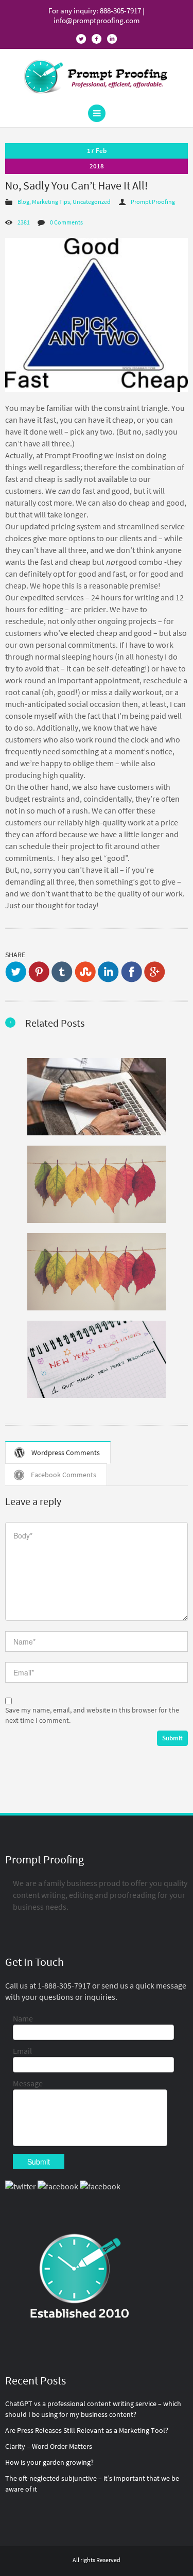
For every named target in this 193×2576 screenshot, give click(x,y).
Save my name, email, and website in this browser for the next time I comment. (92, 1715)
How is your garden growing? (49, 2462)
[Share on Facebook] (131, 972)
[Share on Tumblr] (62, 972)
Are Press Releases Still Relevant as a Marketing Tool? (87, 2430)
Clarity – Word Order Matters (49, 2446)
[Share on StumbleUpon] (85, 972)
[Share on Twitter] (16, 972)
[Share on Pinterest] (39, 972)
